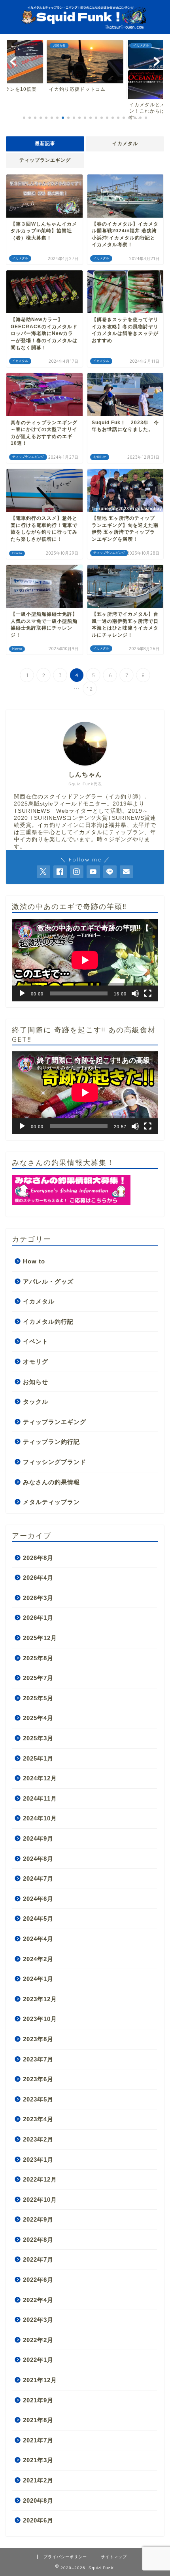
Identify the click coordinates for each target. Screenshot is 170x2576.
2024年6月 (38, 1899)
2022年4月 (38, 2300)
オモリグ (36, 1362)
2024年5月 (38, 1919)
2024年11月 (40, 1798)
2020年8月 (38, 2500)
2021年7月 (38, 2440)
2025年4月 (38, 1718)
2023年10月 (40, 2019)
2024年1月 (38, 1979)
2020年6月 (38, 2520)
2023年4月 (38, 2119)
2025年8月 (38, 1658)
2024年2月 (38, 1959)
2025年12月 (40, 1638)
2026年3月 (38, 1598)
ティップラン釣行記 (51, 1442)
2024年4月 (38, 1939)
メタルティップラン (51, 1502)
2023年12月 (40, 1999)
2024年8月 (38, 1859)
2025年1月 (38, 1758)
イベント (36, 1341)
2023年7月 (38, 2059)
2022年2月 (38, 2340)
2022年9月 (38, 2219)
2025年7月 (38, 1678)
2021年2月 (38, 2480)
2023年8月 (38, 2039)
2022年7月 (38, 2259)
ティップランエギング (45, 160)
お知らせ (36, 1382)
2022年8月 (38, 2240)
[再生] (22, 993)
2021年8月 (38, 2420)
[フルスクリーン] (148, 993)
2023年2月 (38, 2139)
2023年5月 (38, 2099)
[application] (85, 960)
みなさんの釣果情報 (51, 1482)
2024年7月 (38, 1878)
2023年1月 (38, 2160)
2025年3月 (38, 1738)
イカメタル (125, 144)
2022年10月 (40, 2200)
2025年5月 (38, 1698)
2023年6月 (38, 2079)
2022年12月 (40, 2179)
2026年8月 (38, 1558)
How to (34, 1261)
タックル (36, 1402)
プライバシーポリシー (65, 2557)
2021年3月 (38, 2460)
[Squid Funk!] (85, 26)
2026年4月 (38, 1578)
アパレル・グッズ (48, 1281)
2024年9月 (38, 1838)
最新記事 (45, 144)
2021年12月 (40, 2380)
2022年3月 (38, 2320)
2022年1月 (38, 2360)
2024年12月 (40, 1778)
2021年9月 (38, 2400)
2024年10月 (40, 1818)
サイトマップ (114, 2557)
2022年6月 (38, 2280)
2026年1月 (38, 1618)
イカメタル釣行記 (48, 1321)
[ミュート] (135, 993)
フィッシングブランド (55, 1462)
